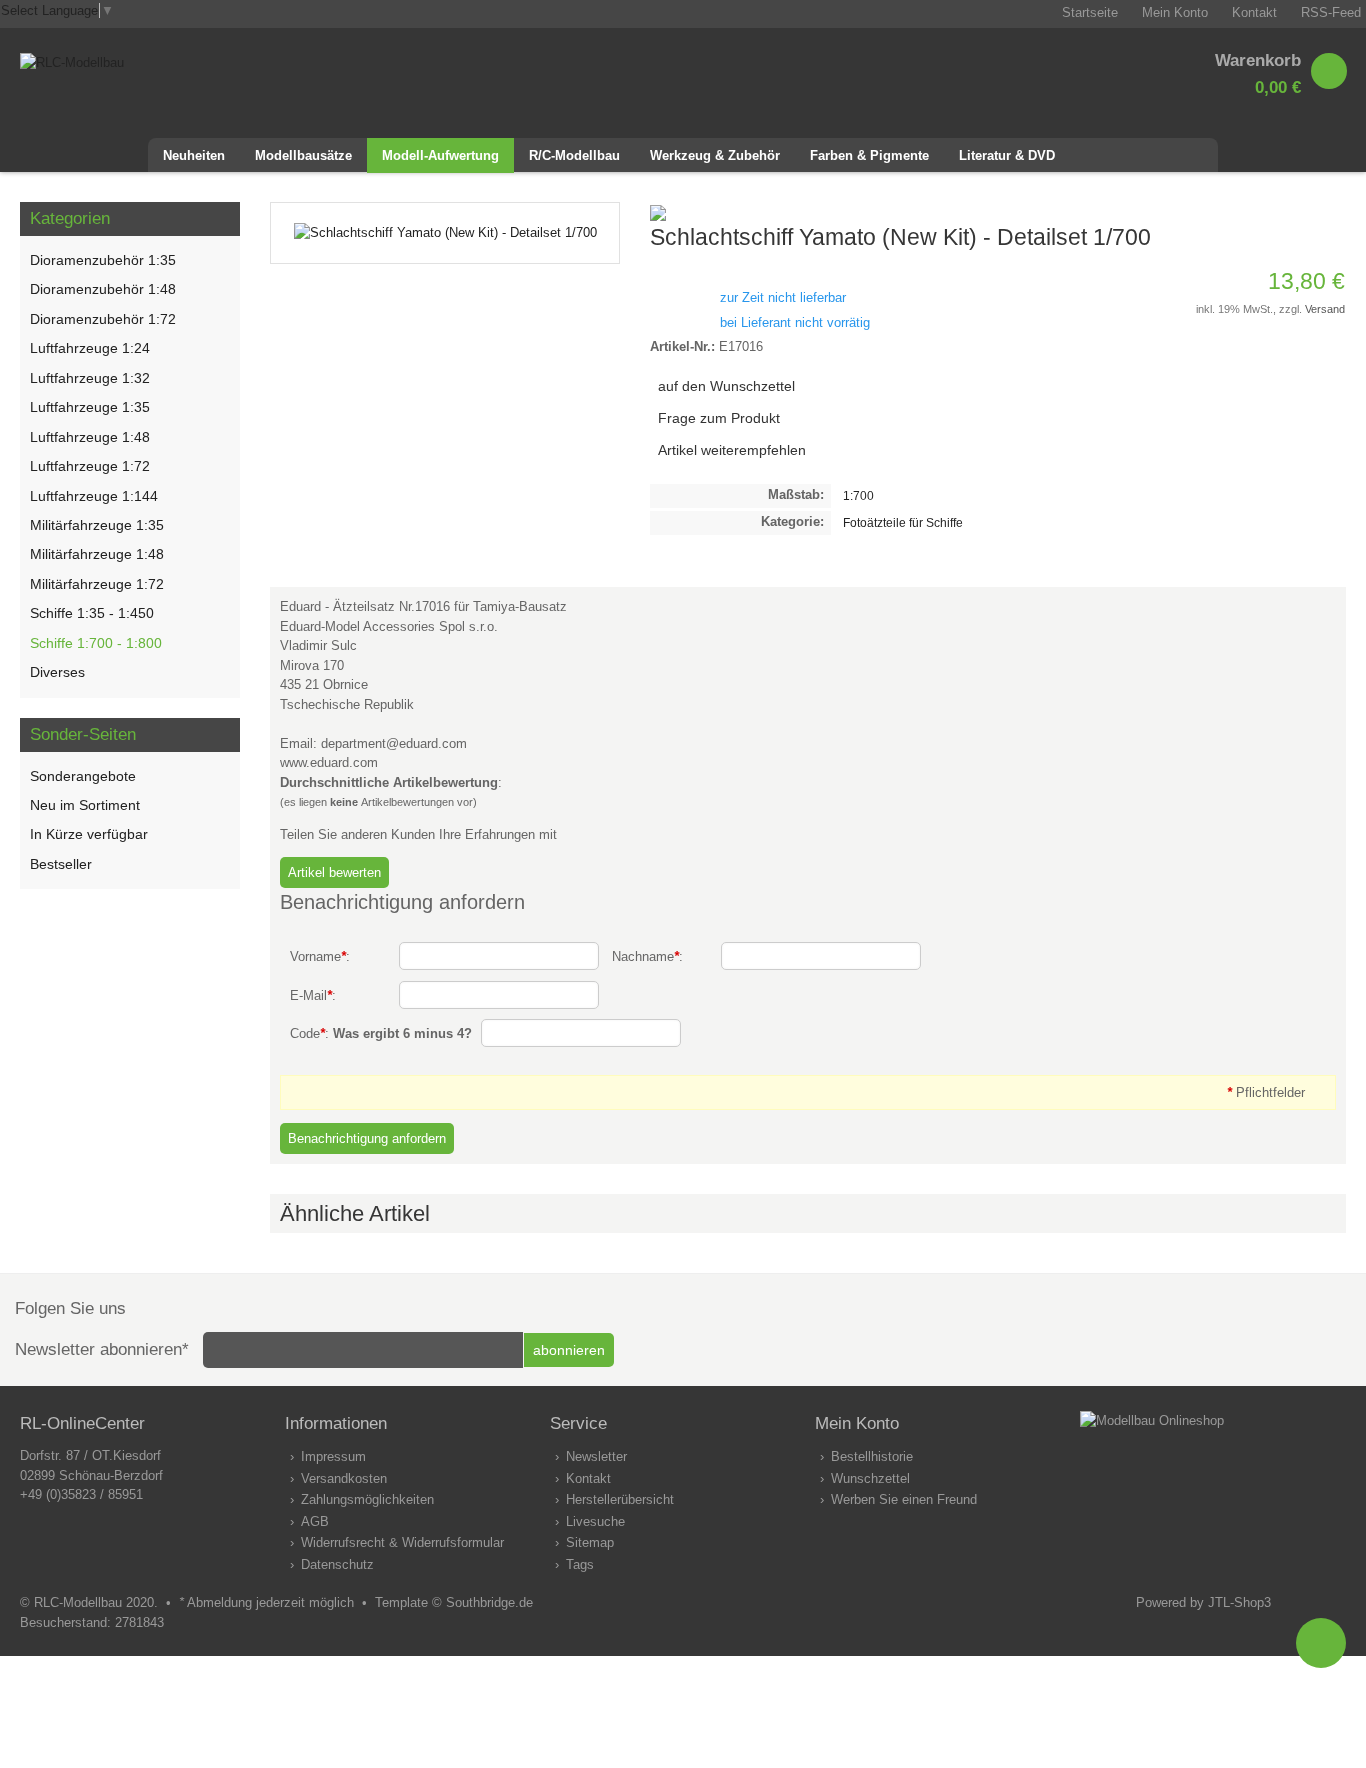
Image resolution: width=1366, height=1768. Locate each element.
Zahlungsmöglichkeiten (367, 1499)
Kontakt (588, 1478)
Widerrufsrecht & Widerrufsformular (402, 1542)
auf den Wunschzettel (726, 386)
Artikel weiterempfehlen (732, 450)
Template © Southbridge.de (454, 1602)
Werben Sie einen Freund (904, 1499)
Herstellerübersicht (620, 1499)
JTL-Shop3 (1239, 1602)
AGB (315, 1521)
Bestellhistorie (872, 1456)
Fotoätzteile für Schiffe (903, 522)
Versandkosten (344, 1478)
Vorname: (320, 956)
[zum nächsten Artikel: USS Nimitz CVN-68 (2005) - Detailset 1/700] (1330, 212)
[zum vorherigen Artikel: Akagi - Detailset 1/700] (1306, 212)
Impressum (333, 1456)
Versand (1325, 309)
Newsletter (596, 1456)
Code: (381, 1033)
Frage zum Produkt (719, 418)
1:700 (858, 495)
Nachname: (647, 956)
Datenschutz (337, 1564)
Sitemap (590, 1542)
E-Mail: (313, 995)
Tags (580, 1564)
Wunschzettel (870, 1478)
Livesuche (595, 1521)
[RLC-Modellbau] (72, 62)
